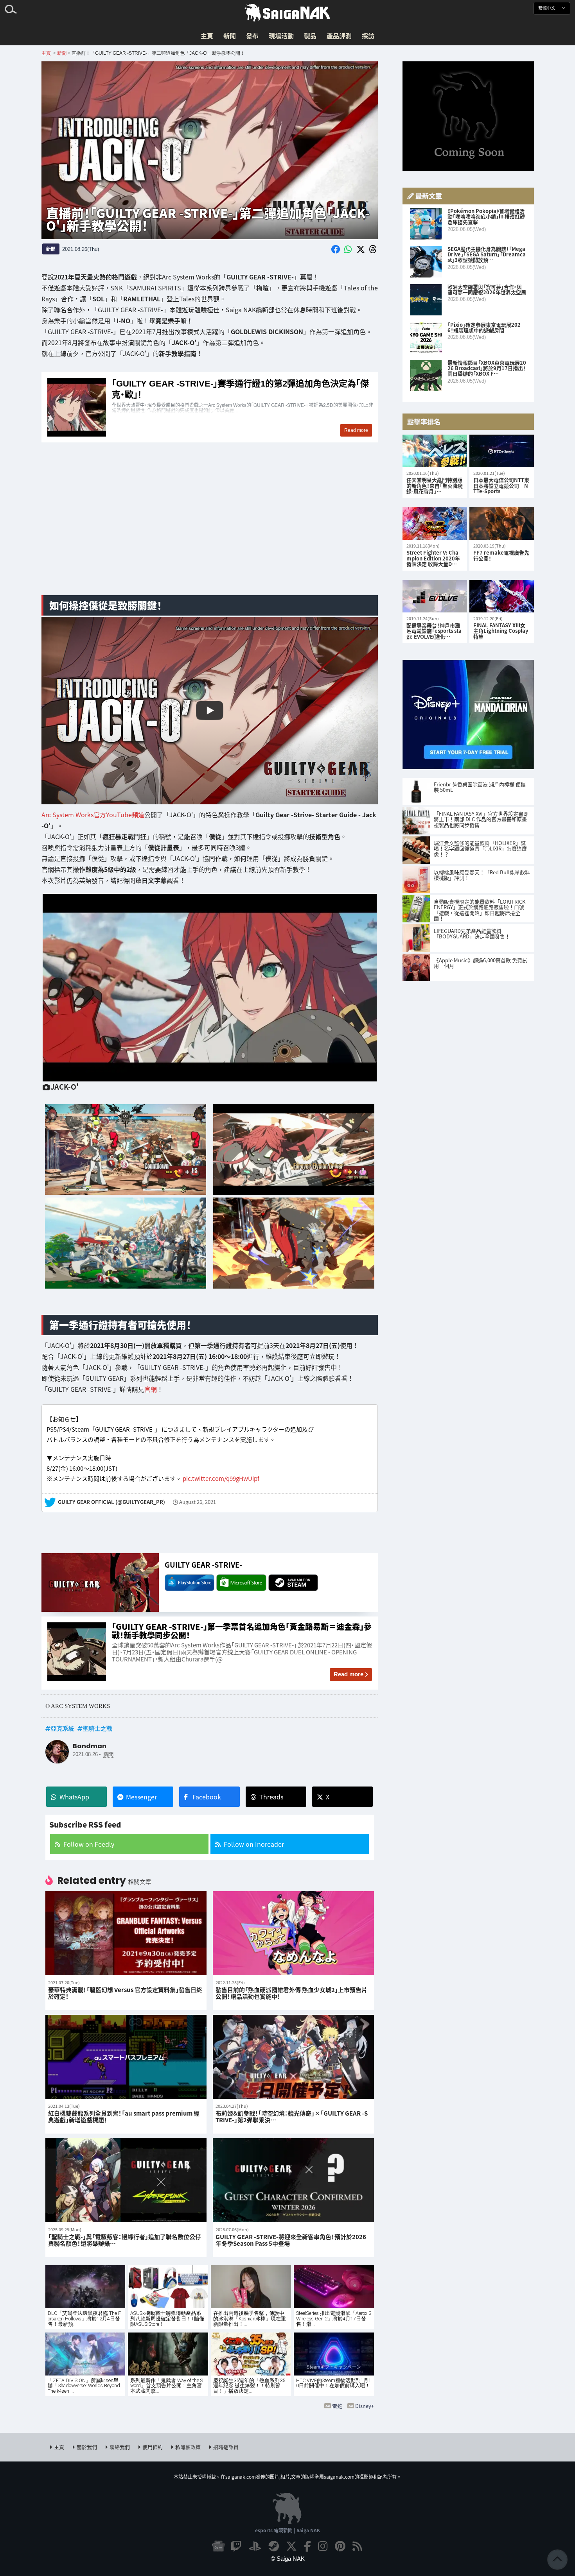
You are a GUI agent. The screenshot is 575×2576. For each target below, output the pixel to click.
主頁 (207, 36)
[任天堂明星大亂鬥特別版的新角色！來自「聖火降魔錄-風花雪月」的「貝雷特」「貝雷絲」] (435, 451)
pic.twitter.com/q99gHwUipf (221, 1478)
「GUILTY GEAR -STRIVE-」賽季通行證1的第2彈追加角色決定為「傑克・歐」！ (210, 407)
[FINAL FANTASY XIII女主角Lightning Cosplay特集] (502, 596)
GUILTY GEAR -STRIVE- (203, 1565)
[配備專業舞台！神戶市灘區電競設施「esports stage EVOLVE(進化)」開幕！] (435, 596)
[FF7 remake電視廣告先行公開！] (502, 524)
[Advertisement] (210, 528)
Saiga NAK (287, 13)
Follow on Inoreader (254, 1844)
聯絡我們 (120, 2447)
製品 (310, 36)
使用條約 (153, 2447)
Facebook (207, 1797)
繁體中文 (547, 8)
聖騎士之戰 (98, 1728)
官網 (151, 1389)
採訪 (368, 36)
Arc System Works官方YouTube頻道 (93, 815)
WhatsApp (74, 1797)
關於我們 (87, 2447)
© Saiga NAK (288, 2559)
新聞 (230, 36)
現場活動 (281, 36)
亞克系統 (63, 1728)
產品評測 (339, 36)
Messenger (141, 1797)
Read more (349, 1674)
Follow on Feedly (89, 1844)
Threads (271, 1797)
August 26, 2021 (198, 1502)
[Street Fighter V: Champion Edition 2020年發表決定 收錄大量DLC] (435, 524)
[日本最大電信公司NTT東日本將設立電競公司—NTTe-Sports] (502, 451)
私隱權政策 (188, 2447)
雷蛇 (337, 2406)
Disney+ (365, 2406)
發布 (252, 36)
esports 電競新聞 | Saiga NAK (287, 2530)
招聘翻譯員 (226, 2447)
